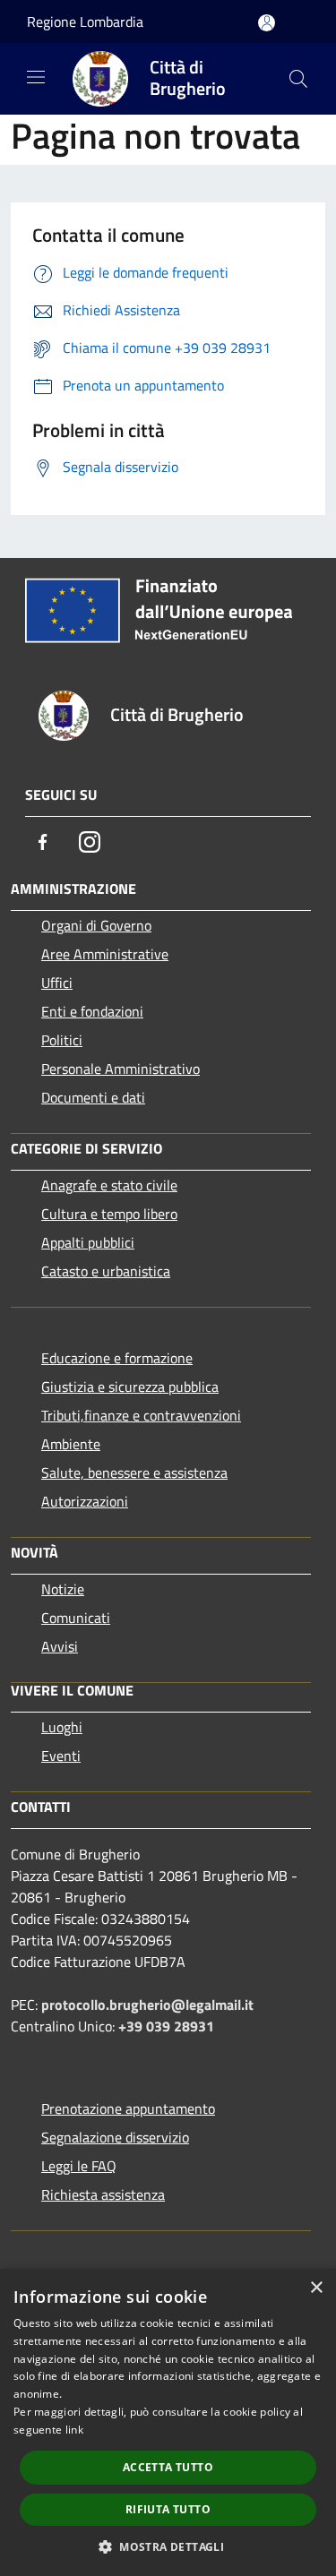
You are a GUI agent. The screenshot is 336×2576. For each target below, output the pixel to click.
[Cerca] (298, 79)
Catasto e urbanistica (106, 1271)
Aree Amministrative (105, 954)
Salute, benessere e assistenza (134, 1473)
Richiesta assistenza (103, 2194)
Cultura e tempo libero (109, 1214)
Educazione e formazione (117, 1358)
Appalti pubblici (88, 1242)
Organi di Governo (96, 925)
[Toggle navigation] (36, 77)
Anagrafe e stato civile (109, 1185)
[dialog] (168, 2422)
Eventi (61, 1756)
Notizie (63, 1589)
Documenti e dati (93, 1097)
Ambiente (71, 1444)
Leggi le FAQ (79, 2166)
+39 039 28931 (166, 2026)
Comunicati (76, 1618)
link (74, 2430)
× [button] (316, 2288)
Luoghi (62, 1727)
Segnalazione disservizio (115, 2137)
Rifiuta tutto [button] (168, 2509)
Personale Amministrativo (121, 1069)
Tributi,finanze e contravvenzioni (141, 1415)
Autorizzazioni (85, 1501)
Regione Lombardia (85, 21)
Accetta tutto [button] (168, 2467)
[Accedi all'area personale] (267, 23)
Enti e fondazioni (92, 1011)
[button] (168, 2546)
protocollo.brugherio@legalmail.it (147, 2005)
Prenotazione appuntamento (128, 2108)
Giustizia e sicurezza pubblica (130, 1387)
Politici (62, 1040)
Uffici (57, 983)
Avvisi (60, 1646)
